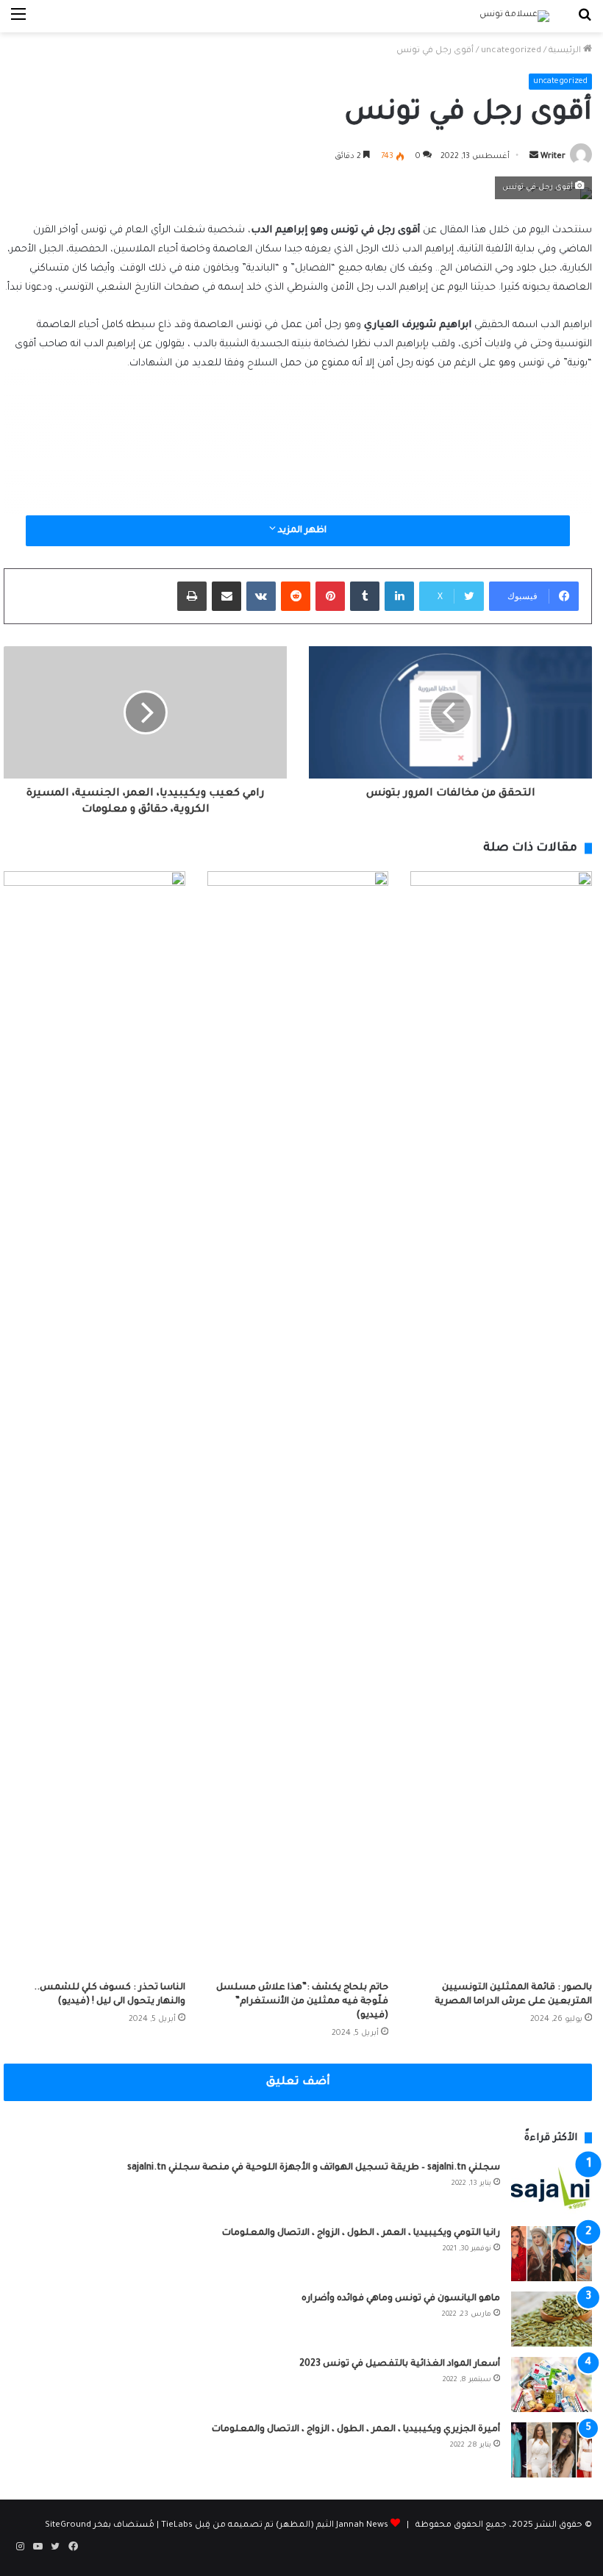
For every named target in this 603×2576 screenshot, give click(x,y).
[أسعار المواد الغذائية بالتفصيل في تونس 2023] (552, 2384)
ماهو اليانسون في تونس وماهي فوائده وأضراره (401, 2299)
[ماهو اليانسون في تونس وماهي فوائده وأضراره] (552, 2319)
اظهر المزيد (301, 531)
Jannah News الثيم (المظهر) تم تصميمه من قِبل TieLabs (275, 2526)
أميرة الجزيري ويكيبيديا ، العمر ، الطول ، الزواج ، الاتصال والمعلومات (356, 2430)
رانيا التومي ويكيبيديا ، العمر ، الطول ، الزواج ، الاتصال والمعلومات (361, 2233)
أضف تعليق (298, 2082)
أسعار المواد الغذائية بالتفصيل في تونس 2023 (400, 2364)
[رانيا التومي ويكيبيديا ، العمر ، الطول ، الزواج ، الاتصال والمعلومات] (552, 2254)
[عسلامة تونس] (514, 16)
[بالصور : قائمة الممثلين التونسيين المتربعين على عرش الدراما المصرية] (501, 1423)
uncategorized (511, 51)
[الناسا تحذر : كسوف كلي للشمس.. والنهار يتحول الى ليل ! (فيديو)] (94, 1423)
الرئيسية (566, 51)
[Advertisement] (298, 495)
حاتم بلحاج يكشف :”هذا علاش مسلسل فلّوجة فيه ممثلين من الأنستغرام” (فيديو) (302, 2002)
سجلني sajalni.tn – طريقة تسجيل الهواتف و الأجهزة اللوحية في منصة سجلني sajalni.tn (314, 2168)
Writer (553, 157)
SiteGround (68, 2526)
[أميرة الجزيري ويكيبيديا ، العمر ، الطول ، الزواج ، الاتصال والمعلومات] (552, 2450)
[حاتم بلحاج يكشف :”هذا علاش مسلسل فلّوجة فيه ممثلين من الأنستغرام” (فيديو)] (298, 1423)
